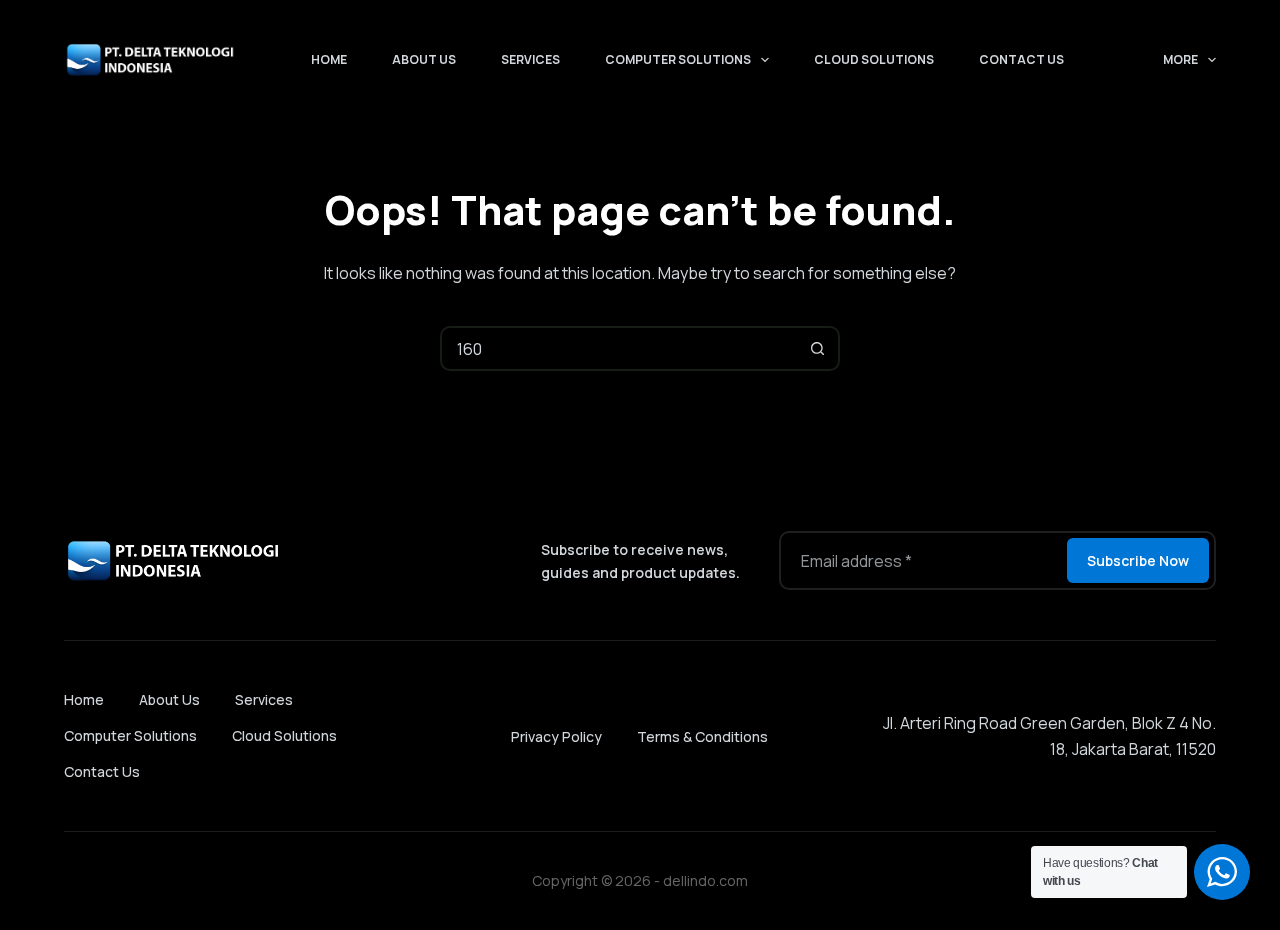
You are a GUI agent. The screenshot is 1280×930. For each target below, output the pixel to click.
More (1180, 59)
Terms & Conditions (702, 736)
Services (530, 59)
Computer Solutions (678, 59)
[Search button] (817, 348)
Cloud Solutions (874, 59)
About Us (424, 59)
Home (329, 59)
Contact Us (1021, 59)
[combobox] (619, 348)
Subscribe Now (1138, 560)
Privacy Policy (556, 736)
